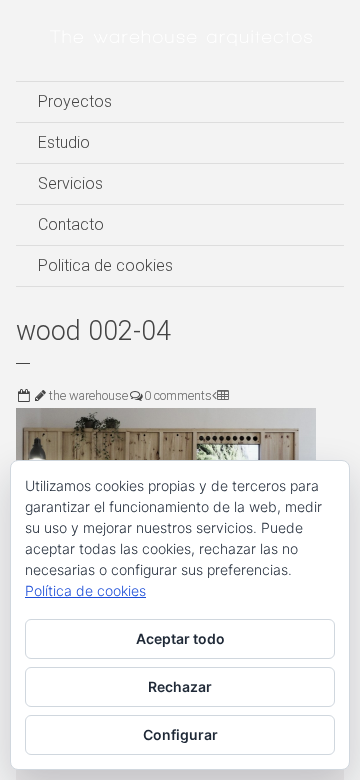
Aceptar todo (180, 638)
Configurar (180, 734)
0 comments (178, 395)
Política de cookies (85, 590)
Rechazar (180, 686)
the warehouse (88, 395)
